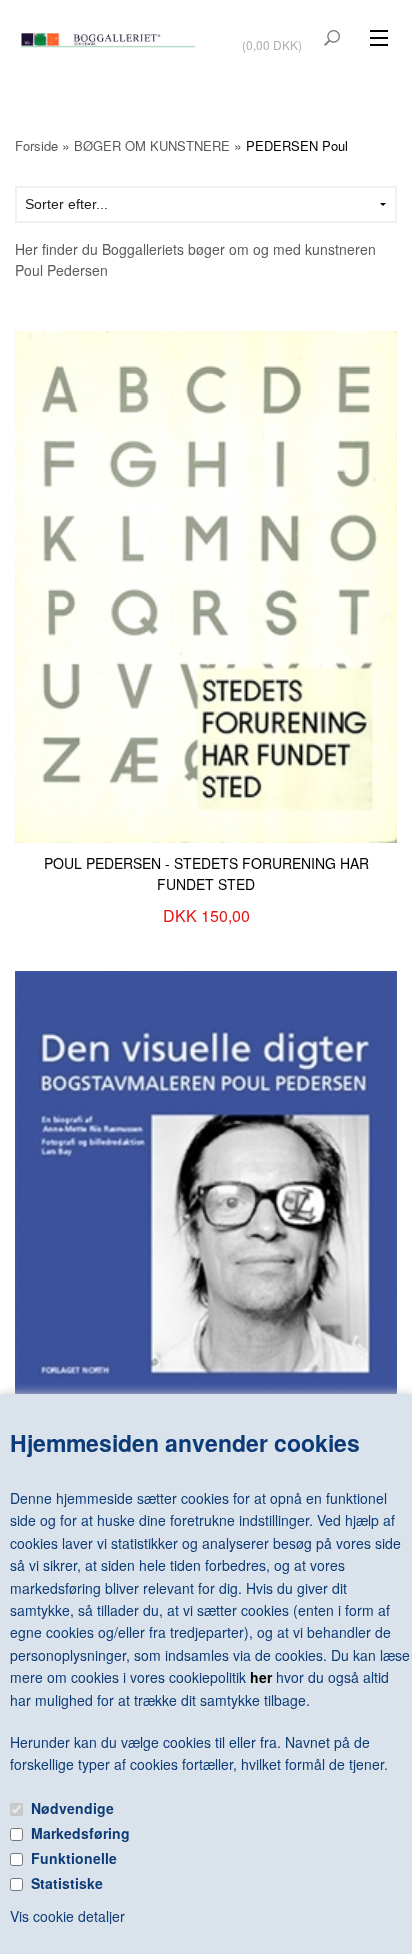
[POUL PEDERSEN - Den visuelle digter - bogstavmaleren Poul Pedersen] (206, 1195)
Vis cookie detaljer (67, 1916)
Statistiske (67, 1883)
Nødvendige (72, 1808)
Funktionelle (74, 1858)
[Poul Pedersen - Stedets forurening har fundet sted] (206, 585)
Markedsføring (80, 1833)
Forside (36, 145)
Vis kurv (274, 31)
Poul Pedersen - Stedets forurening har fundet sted (206, 873)
